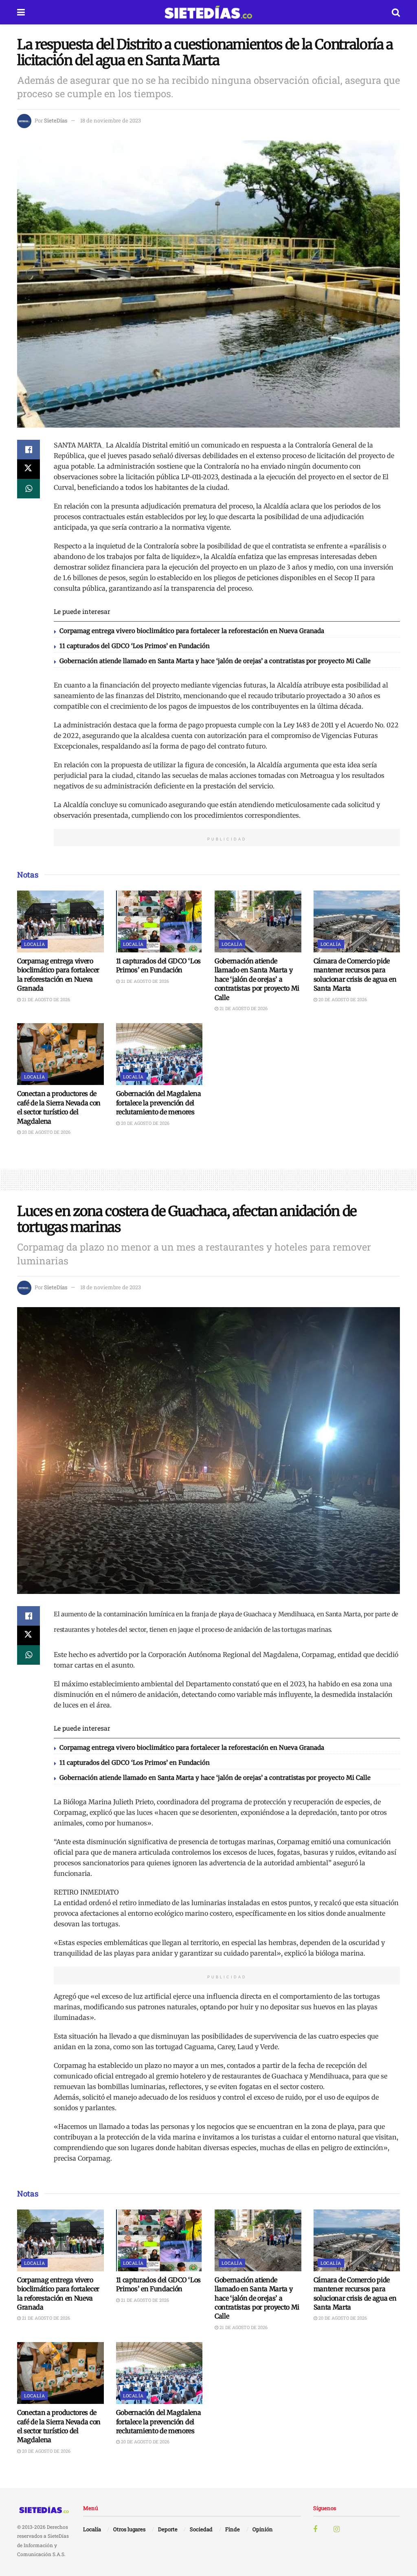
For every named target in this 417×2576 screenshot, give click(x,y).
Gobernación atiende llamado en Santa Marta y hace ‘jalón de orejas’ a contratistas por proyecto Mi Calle (215, 661)
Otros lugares (129, 2529)
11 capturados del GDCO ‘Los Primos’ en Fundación (135, 646)
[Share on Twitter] (29, 469)
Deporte (168, 2529)
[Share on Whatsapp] (29, 489)
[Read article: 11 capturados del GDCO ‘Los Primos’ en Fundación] (159, 921)
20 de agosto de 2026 (342, 999)
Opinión (263, 2529)
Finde (233, 2529)
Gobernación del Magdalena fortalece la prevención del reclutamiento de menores (159, 1103)
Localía (34, 944)
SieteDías (56, 120)
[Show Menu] (21, 12)
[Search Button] (396, 12)
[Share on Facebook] (29, 450)
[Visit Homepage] (208, 12)
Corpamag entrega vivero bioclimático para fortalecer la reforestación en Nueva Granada (192, 631)
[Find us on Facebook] (315, 2529)
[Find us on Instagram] (337, 2529)
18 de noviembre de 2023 (111, 120)
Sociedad (201, 2529)
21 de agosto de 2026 (45, 999)
